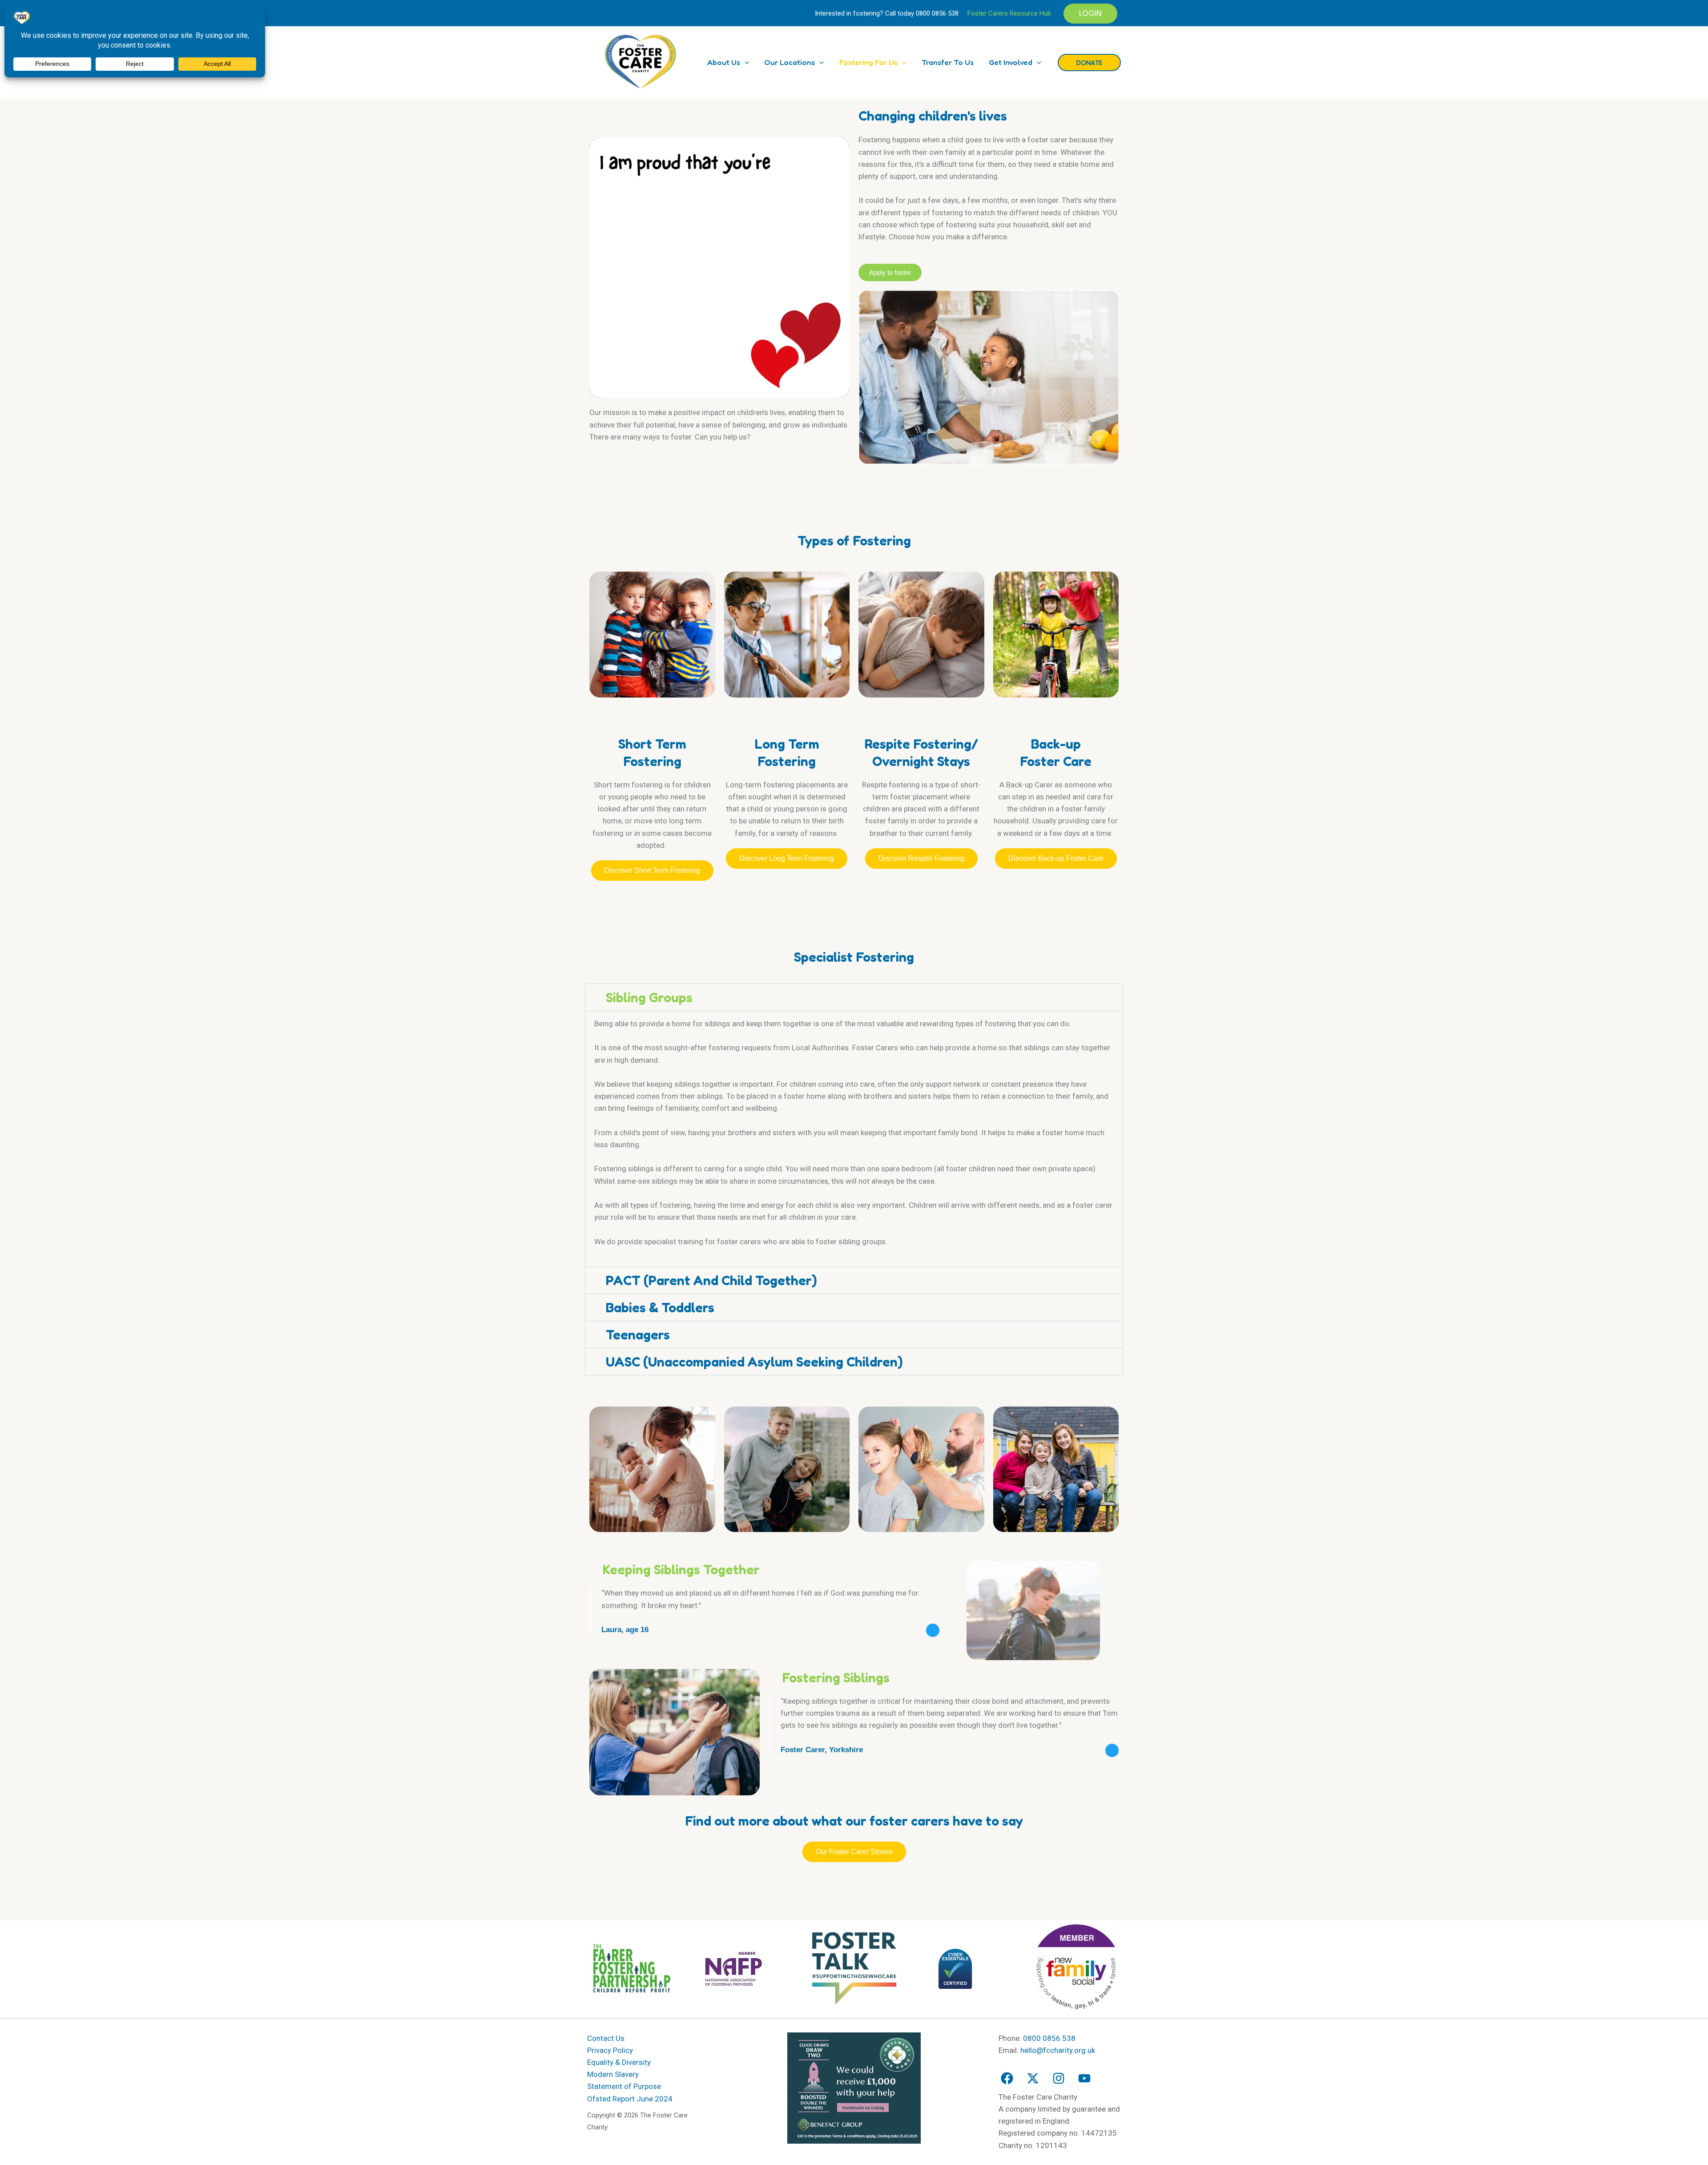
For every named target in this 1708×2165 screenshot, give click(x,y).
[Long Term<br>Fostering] (787, 718)
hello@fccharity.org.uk (1058, 2050)
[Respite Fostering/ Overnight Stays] (921, 718)
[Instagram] (1059, 2078)
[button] (1090, 14)
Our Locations (790, 62)
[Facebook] (1007, 2078)
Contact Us (606, 2038)
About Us (724, 62)
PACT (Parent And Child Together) (711, 1280)
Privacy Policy (610, 2050)
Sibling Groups (649, 997)
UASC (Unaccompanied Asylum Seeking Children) (754, 1362)
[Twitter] (1033, 2078)
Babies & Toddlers (660, 1307)
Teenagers (638, 1334)
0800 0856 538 (937, 13)
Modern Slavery (613, 2074)
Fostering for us (868, 62)
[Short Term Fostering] (652, 718)
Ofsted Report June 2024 (630, 2099)
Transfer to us (948, 62)
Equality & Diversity (619, 2062)
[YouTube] (1084, 2078)
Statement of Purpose (624, 2086)
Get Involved (1011, 62)
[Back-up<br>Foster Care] (1056, 718)
